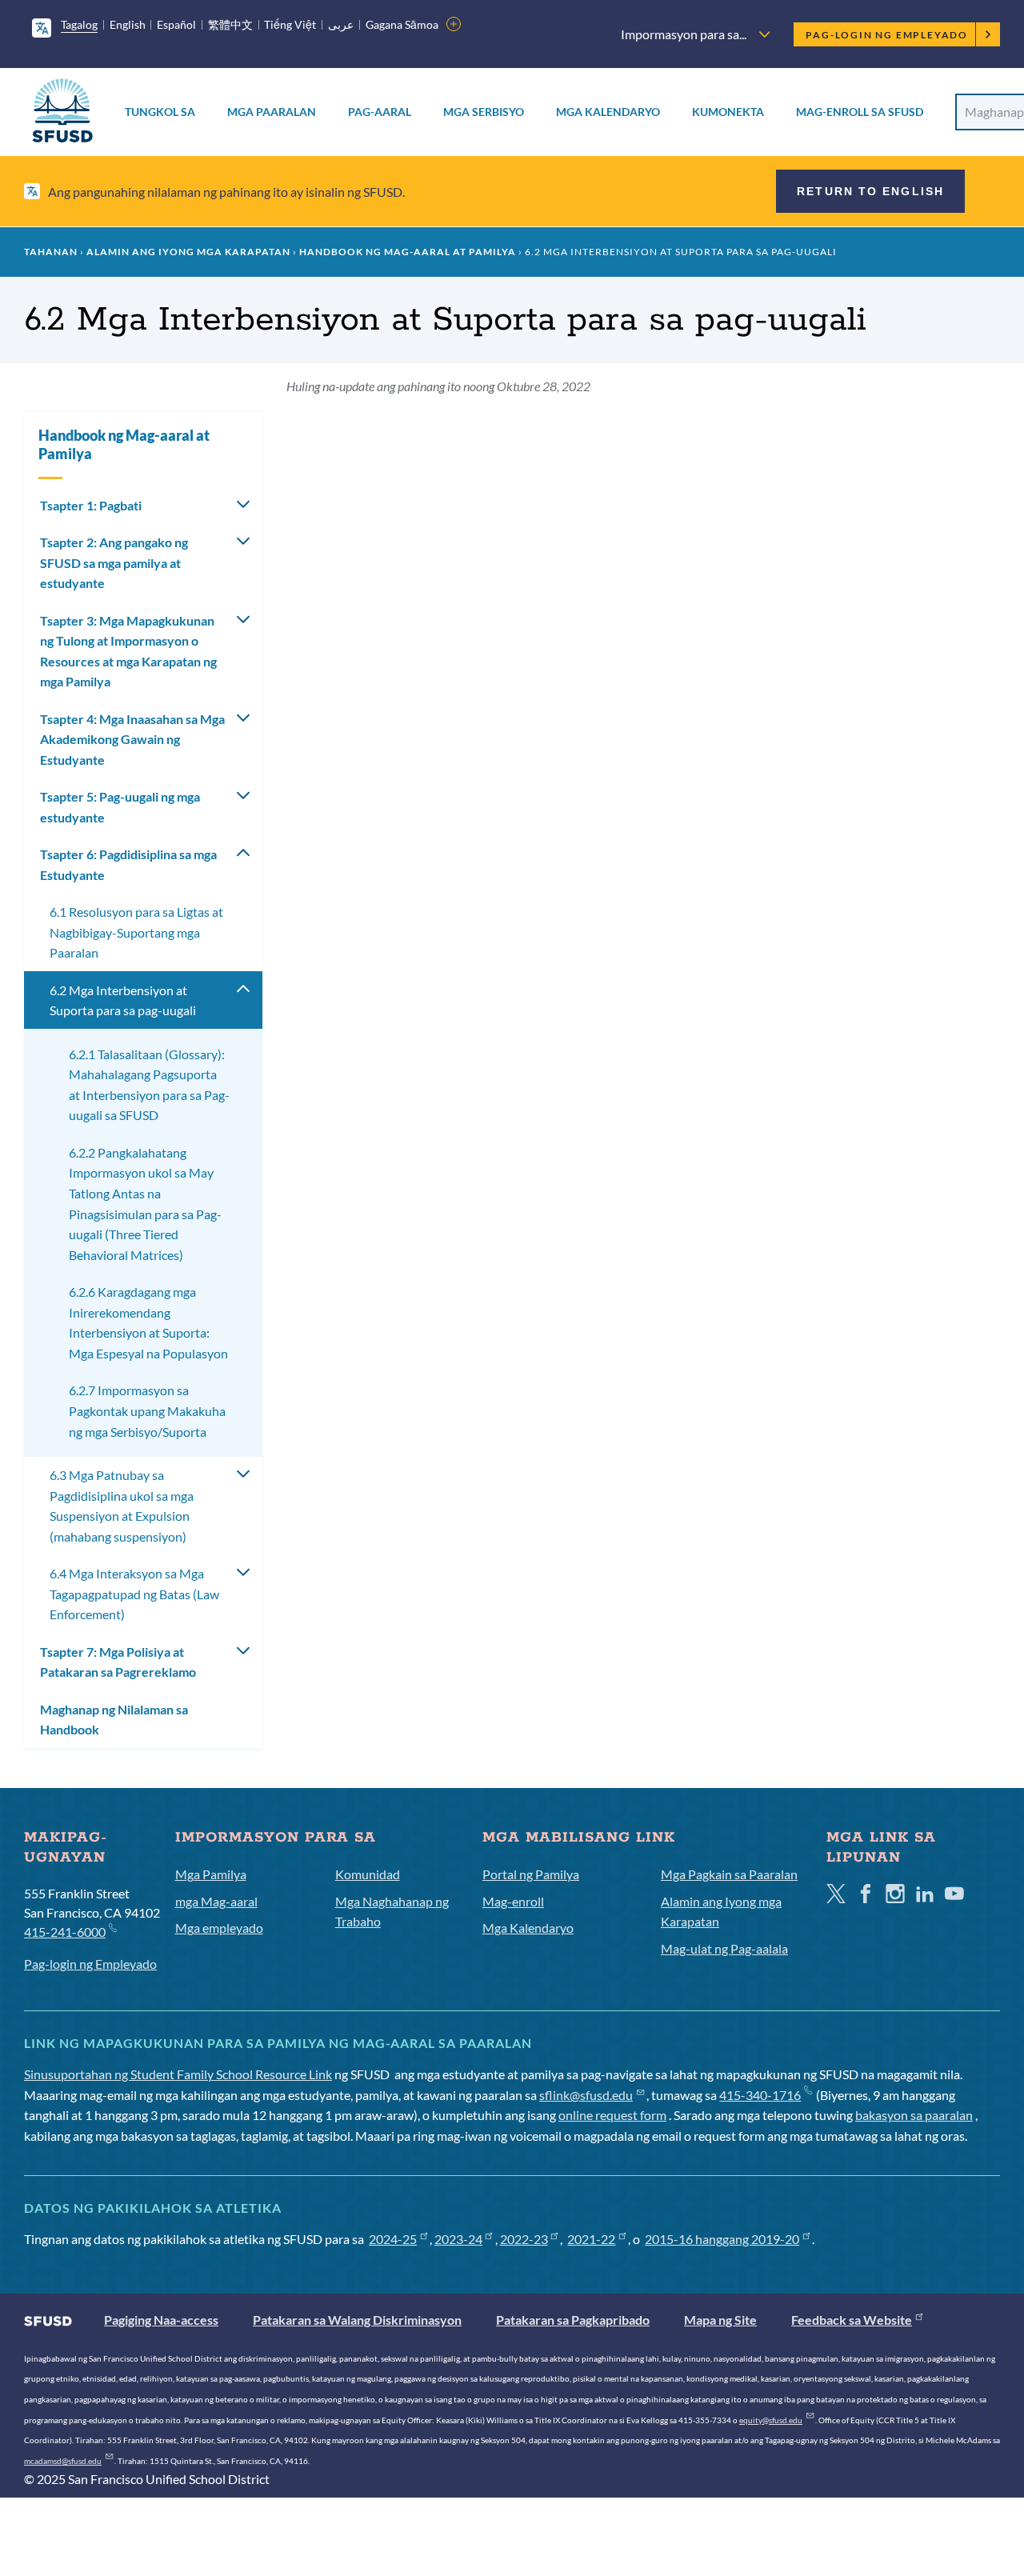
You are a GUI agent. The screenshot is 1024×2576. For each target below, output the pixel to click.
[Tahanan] (62, 113)
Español (176, 24)
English (128, 24)
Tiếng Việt (290, 24)
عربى (341, 24)
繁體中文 (230, 24)
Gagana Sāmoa (402, 24)
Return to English (870, 191)
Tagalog (79, 24)
